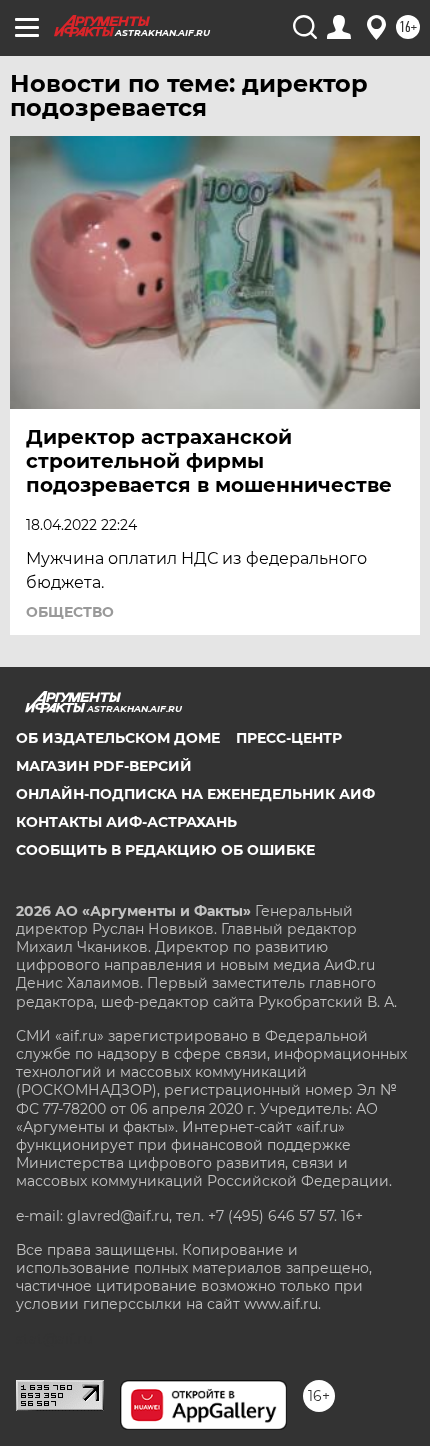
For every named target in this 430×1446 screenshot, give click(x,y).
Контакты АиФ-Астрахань (126, 822)
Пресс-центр (289, 738)
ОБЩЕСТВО (70, 612)
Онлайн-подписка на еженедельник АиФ (195, 794)
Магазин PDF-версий (104, 766)
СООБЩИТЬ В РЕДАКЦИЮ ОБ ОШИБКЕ (165, 850)
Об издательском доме (118, 738)
